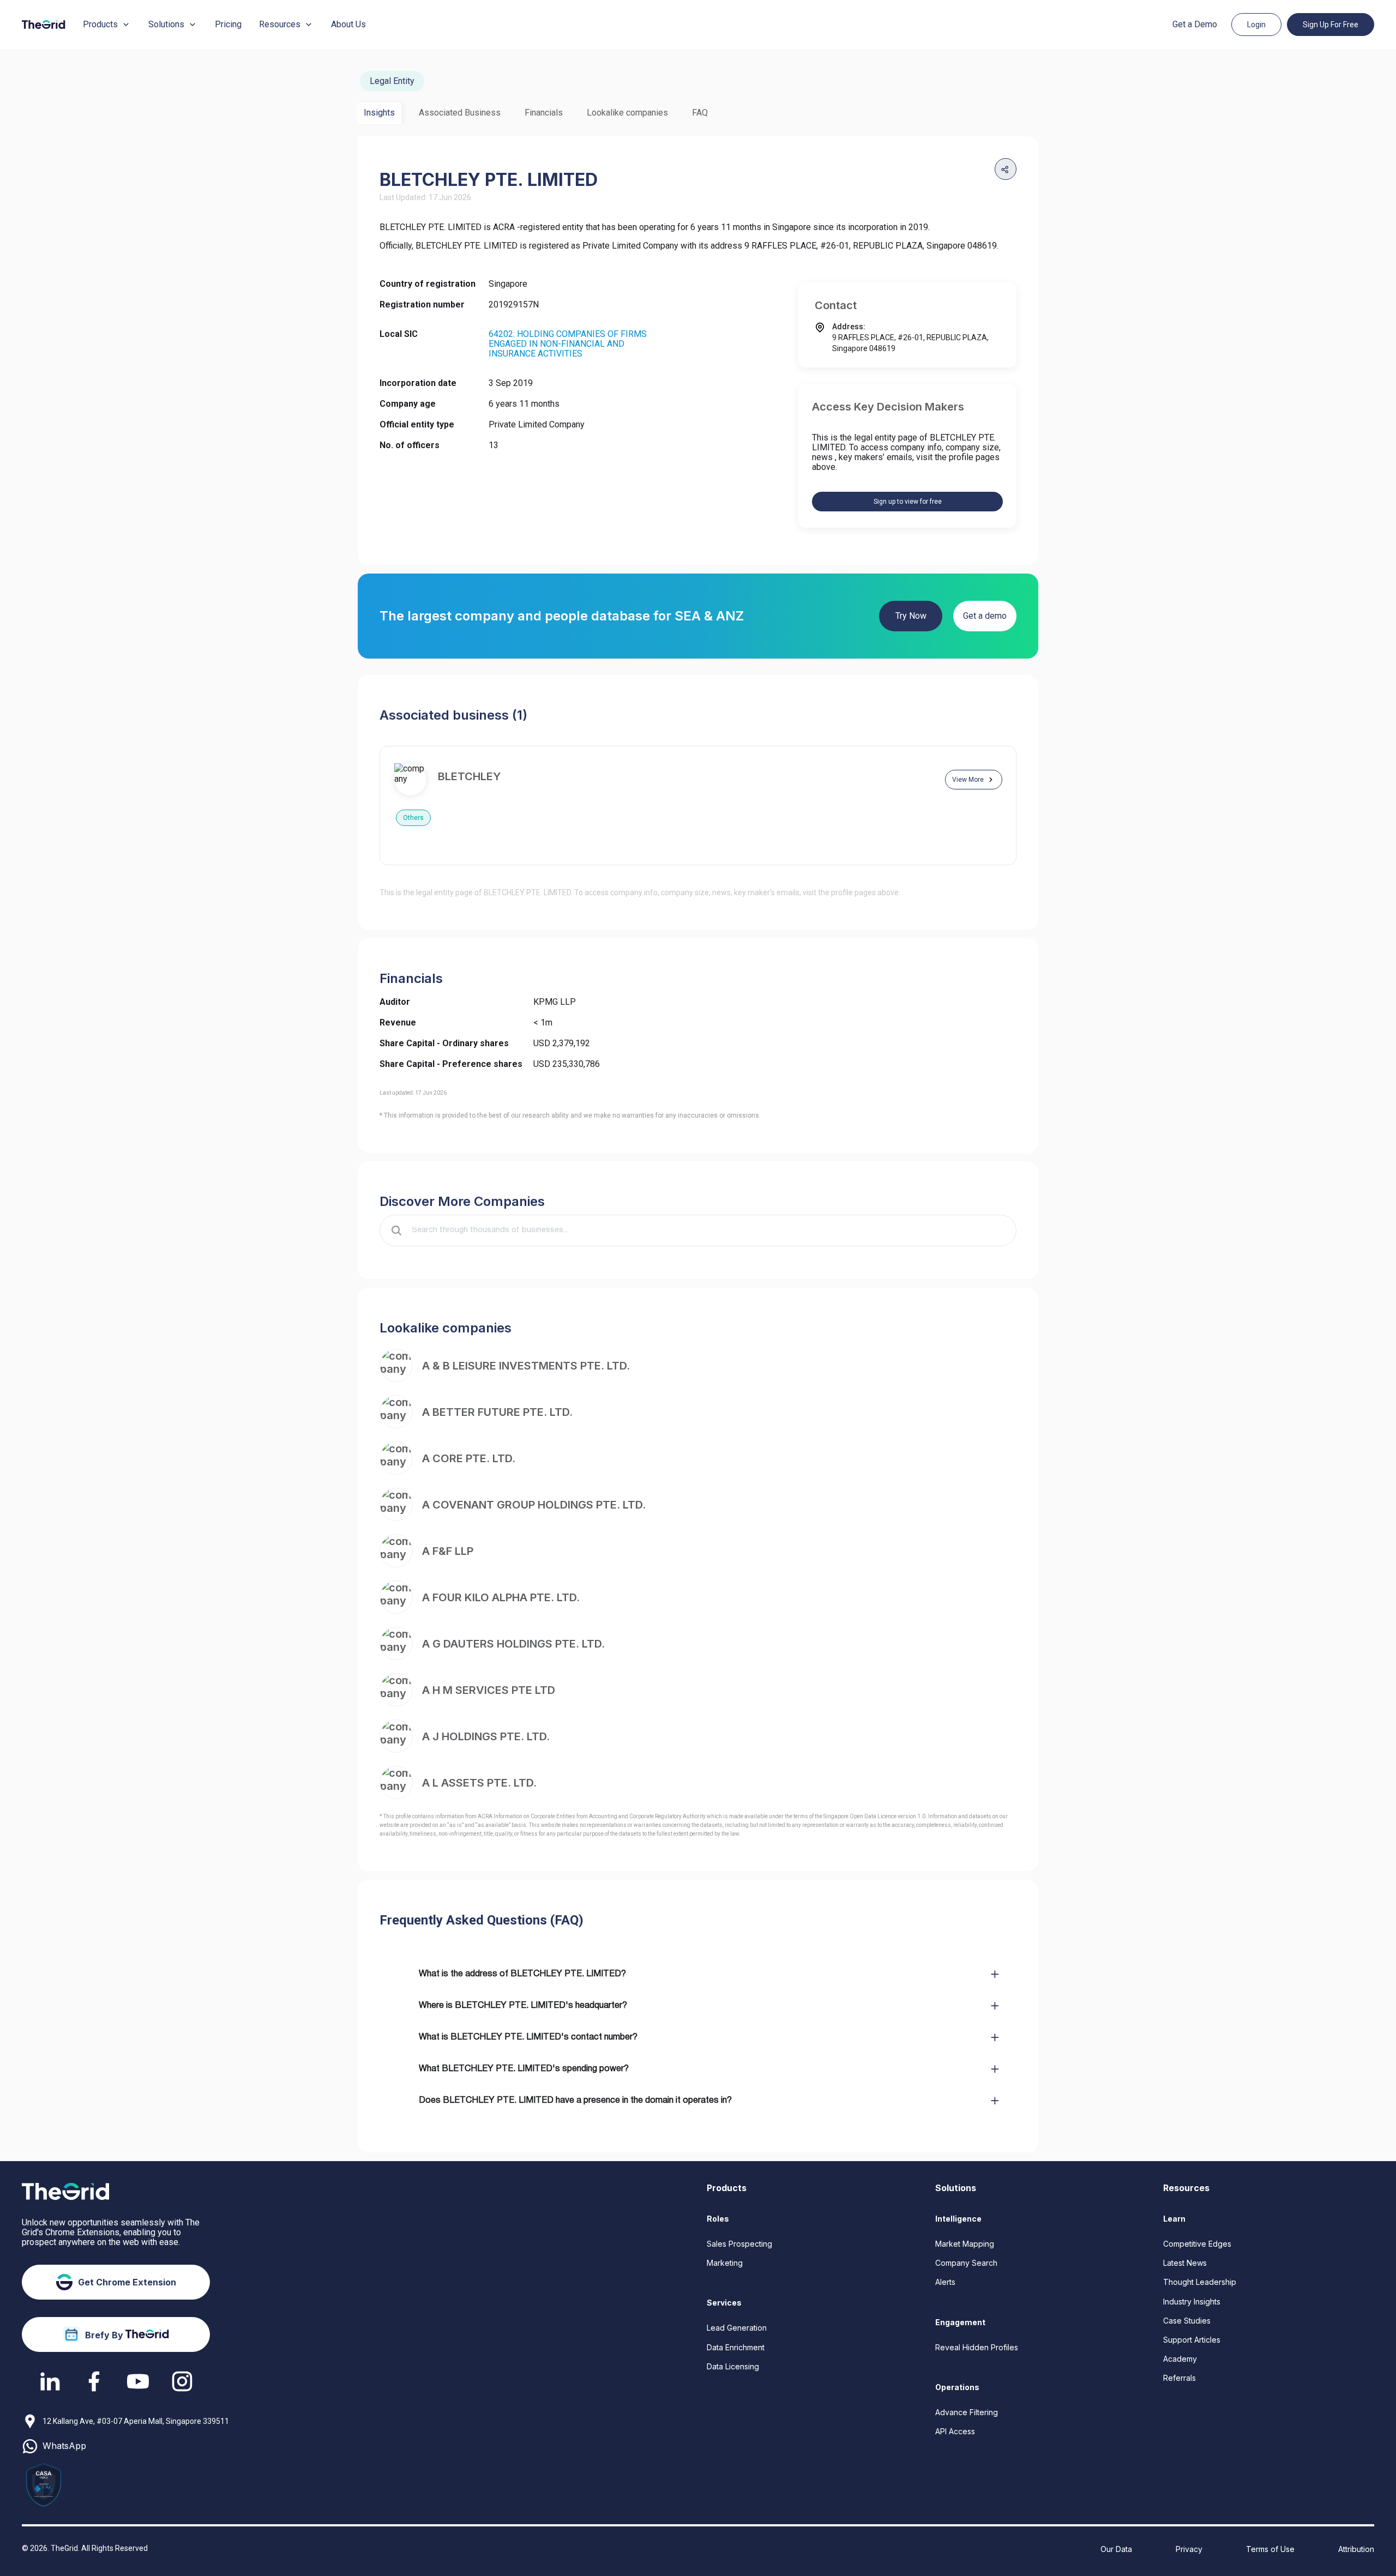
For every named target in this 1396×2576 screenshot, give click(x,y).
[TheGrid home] (44, 25)
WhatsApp (64, 2446)
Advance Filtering (967, 2412)
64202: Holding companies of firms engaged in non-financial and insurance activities (568, 344)
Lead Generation (737, 2328)
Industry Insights (1192, 2301)
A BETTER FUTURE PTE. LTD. (497, 1412)
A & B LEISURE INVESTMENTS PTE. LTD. (526, 1366)
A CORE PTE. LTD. (469, 1458)
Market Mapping (965, 2244)
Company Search (966, 2263)
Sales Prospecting (739, 2244)
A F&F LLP (448, 1551)
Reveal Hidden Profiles (977, 2347)
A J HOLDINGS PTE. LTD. (486, 1736)
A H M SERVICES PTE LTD (489, 1690)
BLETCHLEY (469, 776)
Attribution (1356, 2549)
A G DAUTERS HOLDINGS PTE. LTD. (513, 1644)
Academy (1180, 2359)
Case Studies (1187, 2321)
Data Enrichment (736, 2347)
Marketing (725, 2263)
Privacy (1189, 2549)
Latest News (1185, 2263)
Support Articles (1192, 2340)
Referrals (1180, 2378)
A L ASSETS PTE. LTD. (479, 1783)
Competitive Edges (1197, 2244)
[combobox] (706, 1230)
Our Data (1116, 2549)
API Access (955, 2431)
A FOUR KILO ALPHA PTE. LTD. (501, 1597)
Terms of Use (1270, 2549)
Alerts (945, 2282)
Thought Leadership (1200, 2282)
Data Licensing (733, 2366)
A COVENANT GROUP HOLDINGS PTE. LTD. (534, 1505)
